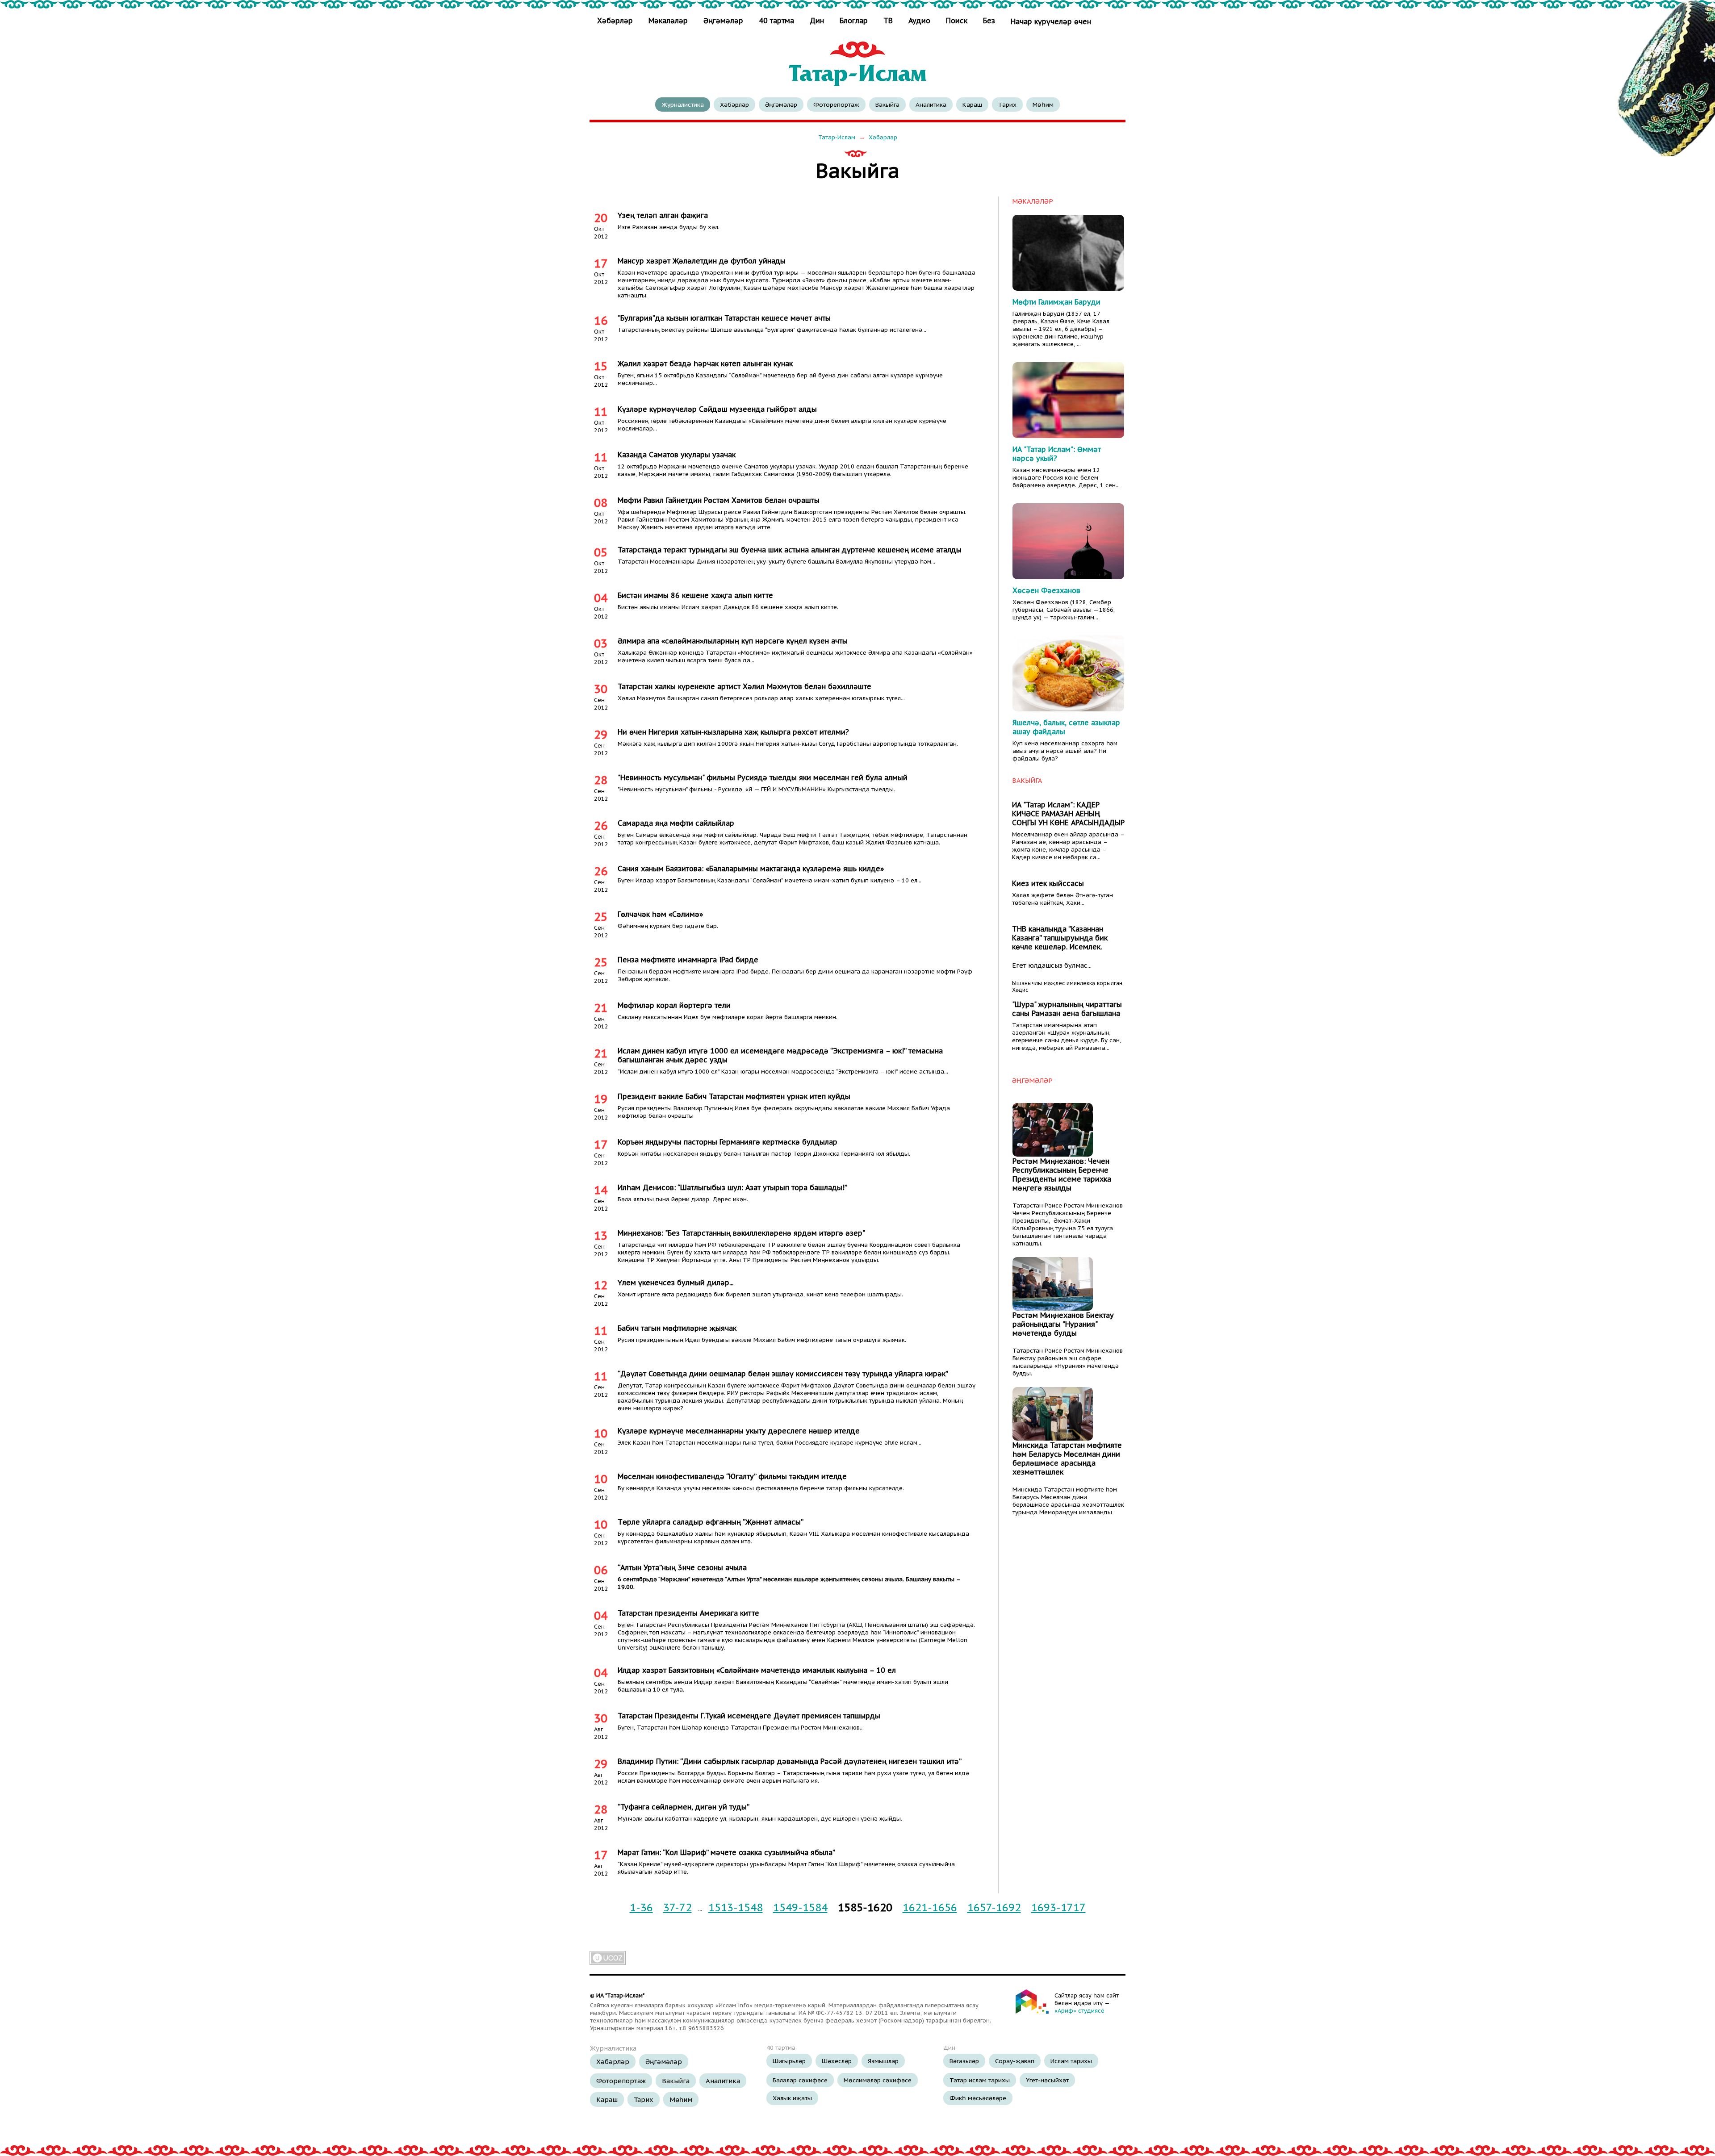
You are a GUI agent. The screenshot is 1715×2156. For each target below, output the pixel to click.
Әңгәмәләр (723, 21)
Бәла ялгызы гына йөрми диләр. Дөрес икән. (683, 1199)
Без (989, 21)
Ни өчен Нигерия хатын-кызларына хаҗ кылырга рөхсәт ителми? (733, 732)
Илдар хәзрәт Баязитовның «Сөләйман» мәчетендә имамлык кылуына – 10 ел (757, 1670)
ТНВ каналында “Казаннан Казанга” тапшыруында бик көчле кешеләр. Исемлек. (1060, 938)
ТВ (888, 21)
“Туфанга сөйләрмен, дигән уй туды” (684, 1807)
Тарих (1007, 104)
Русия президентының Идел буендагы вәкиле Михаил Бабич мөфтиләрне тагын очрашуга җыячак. (762, 1340)
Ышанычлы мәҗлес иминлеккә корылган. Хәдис (1068, 986)
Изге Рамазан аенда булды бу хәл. (669, 227)
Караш (972, 104)
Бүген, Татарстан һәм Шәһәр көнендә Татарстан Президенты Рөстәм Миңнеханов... (741, 1728)
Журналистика (683, 104)
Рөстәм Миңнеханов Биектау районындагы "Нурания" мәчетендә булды (1063, 1324)
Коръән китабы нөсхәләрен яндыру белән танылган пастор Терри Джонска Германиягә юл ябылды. (764, 1154)
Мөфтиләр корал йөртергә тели (674, 1005)
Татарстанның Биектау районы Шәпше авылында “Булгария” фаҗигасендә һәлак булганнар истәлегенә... (772, 330)
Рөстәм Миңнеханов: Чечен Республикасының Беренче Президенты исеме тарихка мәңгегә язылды (1062, 1174)
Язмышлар (883, 2061)
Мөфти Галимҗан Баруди (1056, 302)
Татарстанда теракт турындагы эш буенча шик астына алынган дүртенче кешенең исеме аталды (790, 550)
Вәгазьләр (964, 2061)
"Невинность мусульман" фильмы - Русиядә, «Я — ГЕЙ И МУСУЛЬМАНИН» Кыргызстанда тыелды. (756, 789)
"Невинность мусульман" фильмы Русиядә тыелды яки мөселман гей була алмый (763, 777)
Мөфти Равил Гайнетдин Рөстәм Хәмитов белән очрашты (719, 500)
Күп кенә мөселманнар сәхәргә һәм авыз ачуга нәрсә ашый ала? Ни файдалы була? (1065, 751)
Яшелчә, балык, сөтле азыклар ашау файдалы (1066, 727)
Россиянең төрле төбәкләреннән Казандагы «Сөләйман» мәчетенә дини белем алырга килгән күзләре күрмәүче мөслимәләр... (782, 425)
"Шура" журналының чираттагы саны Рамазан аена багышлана (1067, 1009)
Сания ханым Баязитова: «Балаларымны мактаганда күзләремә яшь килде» (751, 869)
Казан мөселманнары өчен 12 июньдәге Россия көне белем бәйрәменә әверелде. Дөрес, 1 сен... (1066, 478)
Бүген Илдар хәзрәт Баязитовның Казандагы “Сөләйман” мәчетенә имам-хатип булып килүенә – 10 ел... (770, 880)
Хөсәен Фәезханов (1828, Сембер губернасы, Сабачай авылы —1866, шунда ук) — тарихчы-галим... (1064, 610)
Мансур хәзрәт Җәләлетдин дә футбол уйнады (702, 261)
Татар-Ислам (837, 137)
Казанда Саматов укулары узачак (677, 455)
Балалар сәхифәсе (800, 2080)
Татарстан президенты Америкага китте (688, 1613)
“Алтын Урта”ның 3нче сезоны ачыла (682, 1567)
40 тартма (776, 21)
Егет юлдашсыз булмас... (1052, 965)
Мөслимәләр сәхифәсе (878, 2080)
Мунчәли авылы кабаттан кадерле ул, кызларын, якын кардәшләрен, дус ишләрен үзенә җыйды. (760, 1819)
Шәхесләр (837, 2061)
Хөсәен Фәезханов (1046, 590)
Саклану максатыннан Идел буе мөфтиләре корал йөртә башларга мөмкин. (728, 1017)
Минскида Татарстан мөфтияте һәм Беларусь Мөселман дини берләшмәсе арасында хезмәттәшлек (1067, 1458)
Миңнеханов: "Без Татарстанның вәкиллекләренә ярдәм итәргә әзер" (741, 1233)
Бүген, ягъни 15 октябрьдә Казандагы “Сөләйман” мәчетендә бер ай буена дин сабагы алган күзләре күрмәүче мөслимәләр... (780, 379)
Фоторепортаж (836, 104)
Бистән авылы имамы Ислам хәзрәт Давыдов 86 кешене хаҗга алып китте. (728, 607)
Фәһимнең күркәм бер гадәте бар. (668, 926)
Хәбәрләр (616, 21)
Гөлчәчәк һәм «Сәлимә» (660, 914)
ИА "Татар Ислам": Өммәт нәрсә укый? (1057, 454)
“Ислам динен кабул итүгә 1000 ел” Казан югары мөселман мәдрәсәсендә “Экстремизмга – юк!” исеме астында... (783, 1072)
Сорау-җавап (1015, 2061)
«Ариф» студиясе (1079, 2011)
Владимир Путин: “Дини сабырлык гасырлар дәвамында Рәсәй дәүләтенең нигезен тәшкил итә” (790, 1761)
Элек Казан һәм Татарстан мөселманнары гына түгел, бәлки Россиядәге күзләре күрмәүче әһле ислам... (770, 1443)
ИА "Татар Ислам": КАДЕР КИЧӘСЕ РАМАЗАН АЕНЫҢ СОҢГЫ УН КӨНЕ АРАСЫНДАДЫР (1068, 814)
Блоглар (854, 21)
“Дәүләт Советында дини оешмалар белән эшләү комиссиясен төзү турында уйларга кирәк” (783, 1374)
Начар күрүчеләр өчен (1051, 21)
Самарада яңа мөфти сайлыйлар (676, 823)
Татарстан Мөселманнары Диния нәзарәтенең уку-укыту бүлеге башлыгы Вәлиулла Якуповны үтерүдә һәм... (776, 562)
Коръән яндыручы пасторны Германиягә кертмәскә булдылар (728, 1142)
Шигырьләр (789, 2061)
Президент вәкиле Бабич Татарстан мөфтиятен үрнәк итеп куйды (734, 1096)
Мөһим (1043, 104)
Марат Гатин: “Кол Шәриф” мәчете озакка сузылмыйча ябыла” (726, 1852)
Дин (817, 21)
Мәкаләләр (668, 21)
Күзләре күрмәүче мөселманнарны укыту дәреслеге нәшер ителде (739, 1431)
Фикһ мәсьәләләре (978, 2098)
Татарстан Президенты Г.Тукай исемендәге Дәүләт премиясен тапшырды (749, 1716)
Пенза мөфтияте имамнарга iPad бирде (688, 960)
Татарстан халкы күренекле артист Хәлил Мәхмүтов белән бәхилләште (745, 686)
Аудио (919, 21)
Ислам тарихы (1071, 2061)
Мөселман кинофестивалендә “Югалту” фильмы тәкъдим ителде (732, 1476)
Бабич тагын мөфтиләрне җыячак (677, 1328)
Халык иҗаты (792, 2098)
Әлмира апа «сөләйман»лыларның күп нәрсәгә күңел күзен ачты (733, 641)
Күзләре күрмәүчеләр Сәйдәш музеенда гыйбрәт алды (717, 409)
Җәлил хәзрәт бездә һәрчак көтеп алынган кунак (705, 364)
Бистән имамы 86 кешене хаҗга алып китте (695, 595)
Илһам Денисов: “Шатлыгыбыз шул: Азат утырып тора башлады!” (732, 1187)
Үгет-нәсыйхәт (1047, 2080)
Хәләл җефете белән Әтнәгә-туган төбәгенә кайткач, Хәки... (1062, 899)
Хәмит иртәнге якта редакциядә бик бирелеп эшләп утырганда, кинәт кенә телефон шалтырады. (760, 1294)
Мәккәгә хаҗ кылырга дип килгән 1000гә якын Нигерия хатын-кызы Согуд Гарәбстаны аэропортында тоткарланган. (788, 744)
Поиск (957, 21)
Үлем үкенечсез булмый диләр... (676, 1283)
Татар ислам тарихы (980, 2080)
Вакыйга (887, 104)
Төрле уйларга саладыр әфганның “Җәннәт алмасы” (711, 1522)
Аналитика (931, 104)
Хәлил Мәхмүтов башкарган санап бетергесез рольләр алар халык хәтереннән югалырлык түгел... (761, 698)
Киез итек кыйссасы (1048, 883)
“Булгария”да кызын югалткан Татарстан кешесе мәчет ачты (724, 318)
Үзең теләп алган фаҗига (663, 215)
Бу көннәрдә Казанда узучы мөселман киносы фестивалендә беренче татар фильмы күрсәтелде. (761, 1488)
